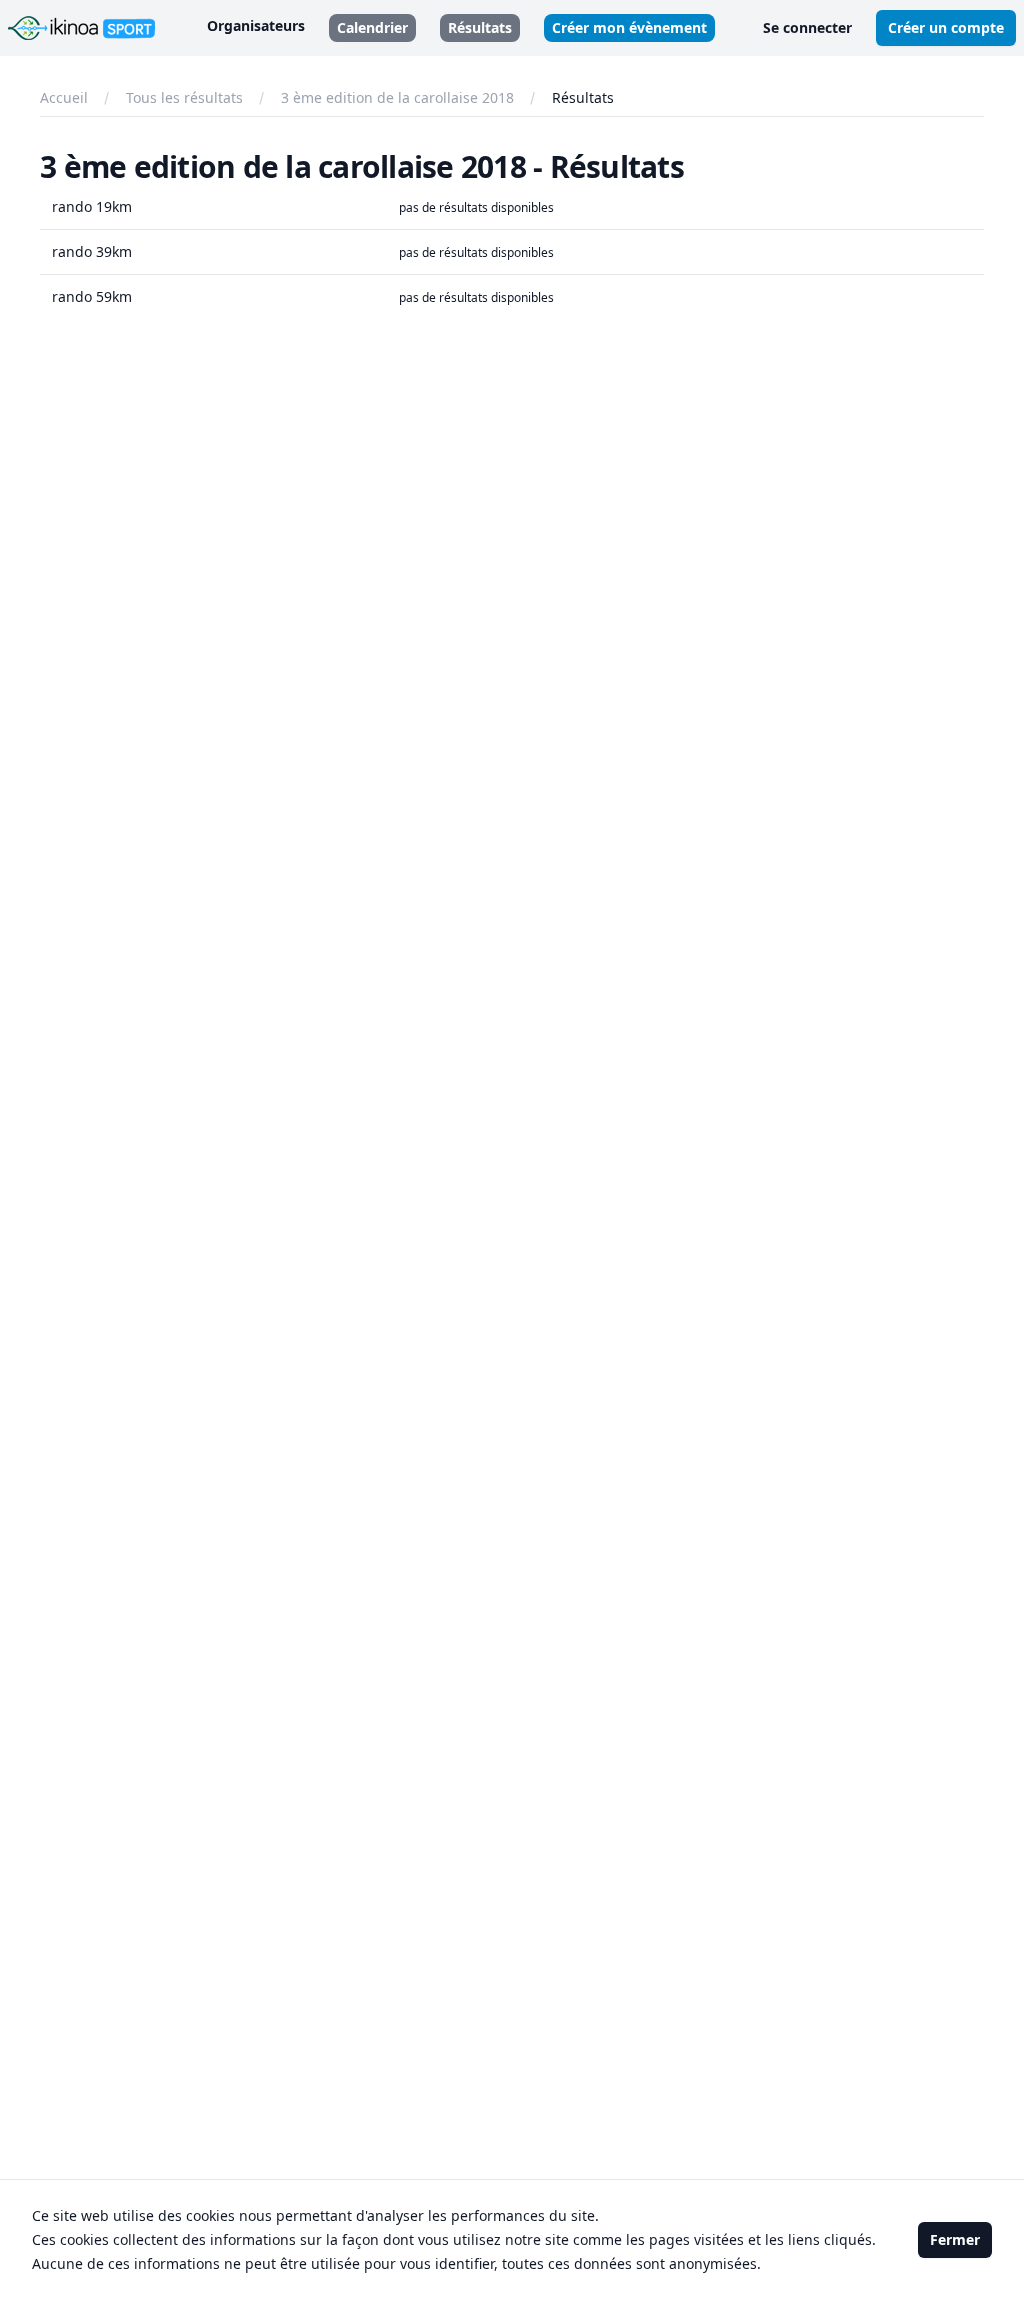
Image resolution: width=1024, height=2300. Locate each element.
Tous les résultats (184, 97)
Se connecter (807, 27)
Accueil (64, 97)
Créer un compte (946, 27)
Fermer (955, 2239)
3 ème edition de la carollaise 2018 (397, 97)
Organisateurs (256, 25)
